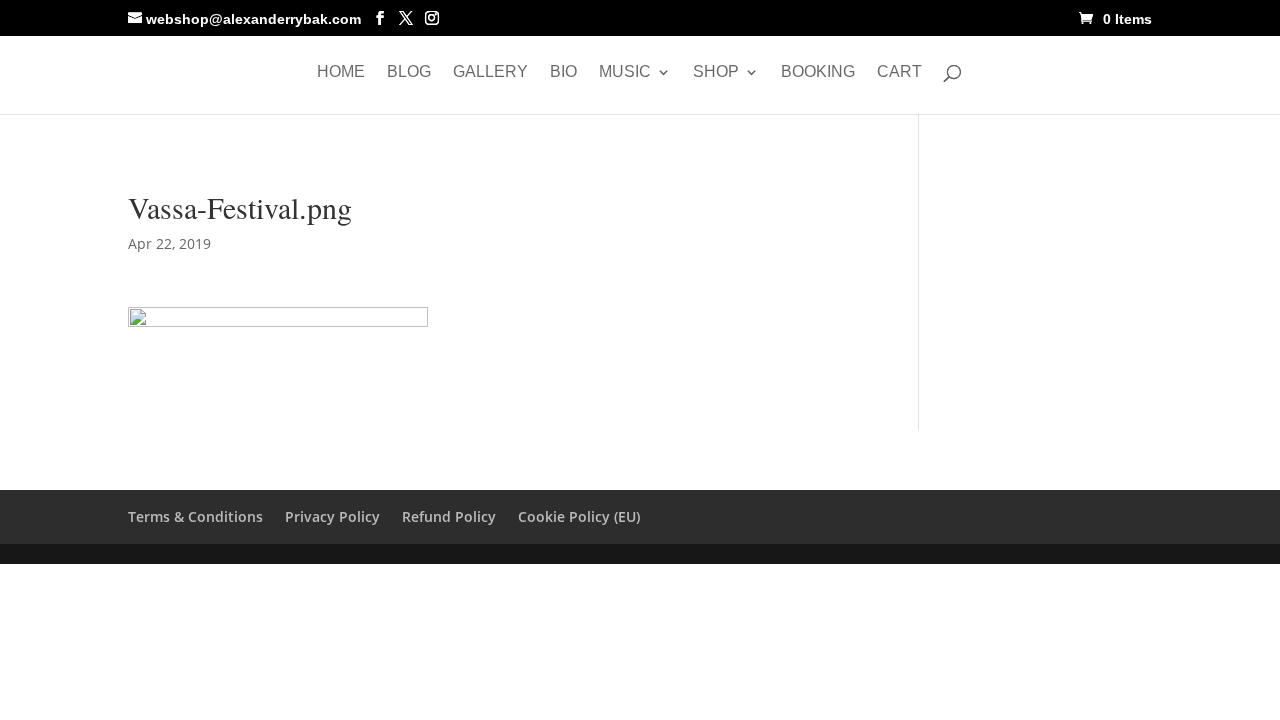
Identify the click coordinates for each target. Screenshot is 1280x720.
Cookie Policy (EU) (579, 516)
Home (341, 72)
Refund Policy (449, 516)
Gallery (490, 72)
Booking (818, 72)
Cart (899, 72)
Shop (716, 72)
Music (625, 72)
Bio (563, 72)
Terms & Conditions (195, 516)
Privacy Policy (332, 516)
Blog (409, 72)
